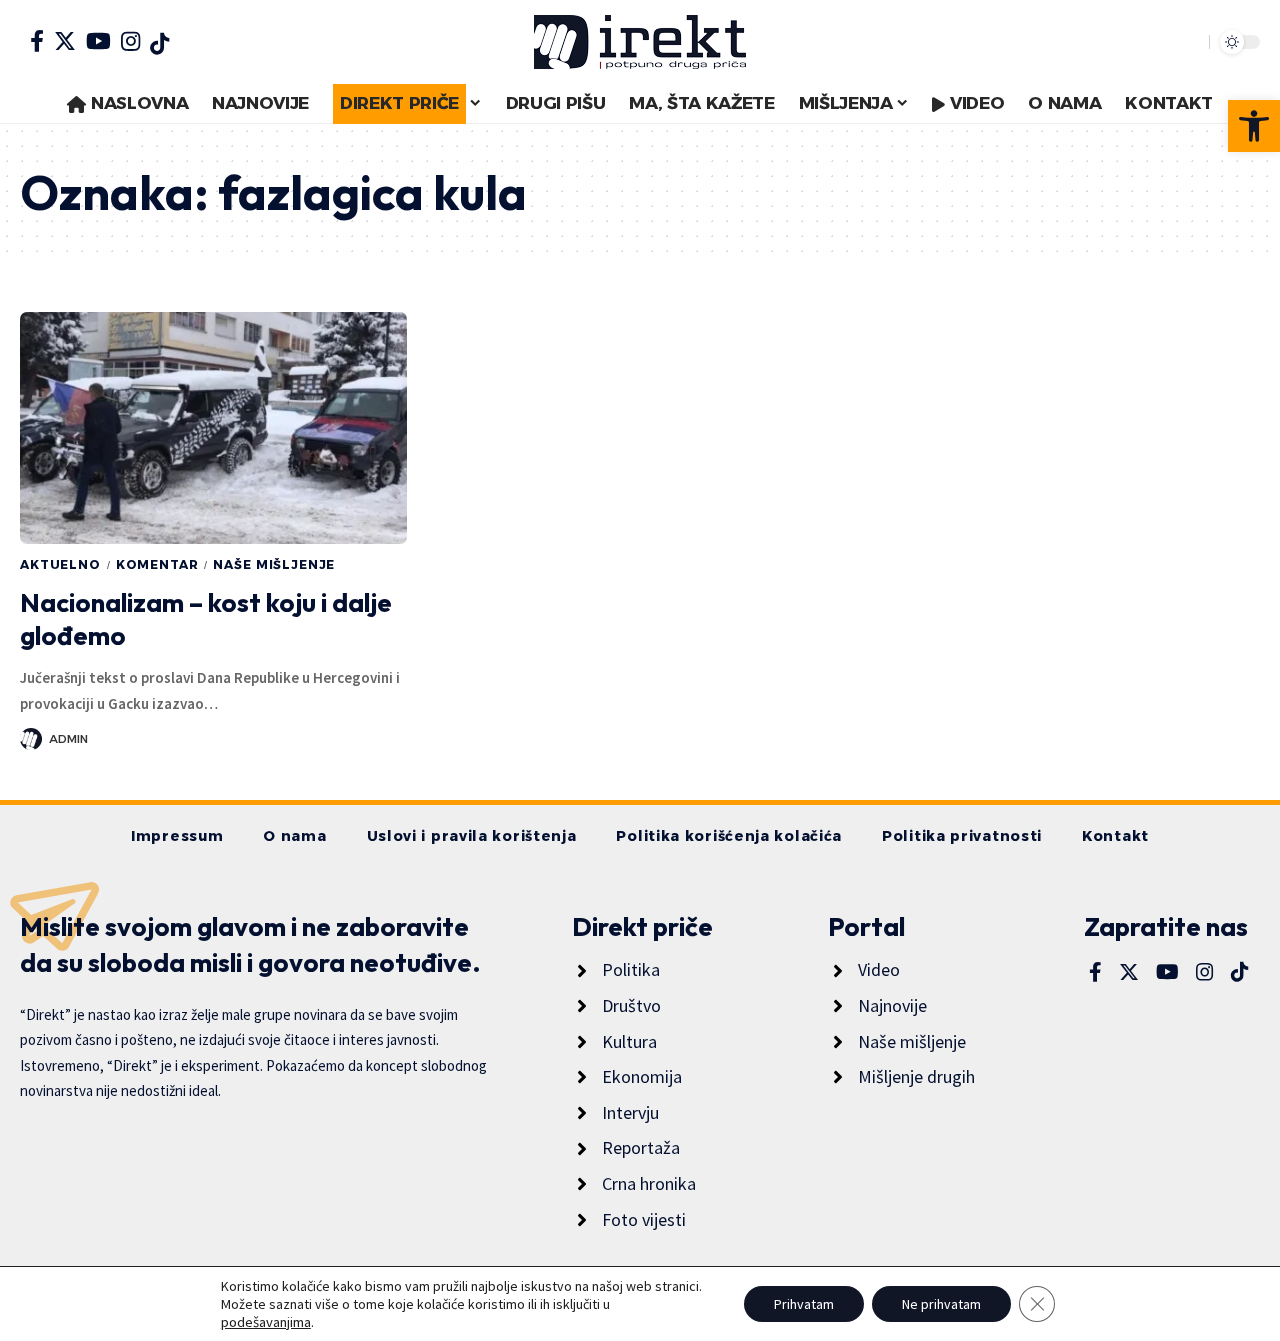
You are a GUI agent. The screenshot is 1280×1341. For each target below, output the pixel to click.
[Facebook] (37, 41)
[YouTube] (98, 41)
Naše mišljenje (274, 564)
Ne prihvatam (941, 1304)
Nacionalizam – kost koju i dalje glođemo (206, 619)
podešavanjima (266, 1322)
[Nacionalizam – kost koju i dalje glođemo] (213, 428)
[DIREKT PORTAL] (640, 42)
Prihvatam (804, 1304)
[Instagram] (130, 41)
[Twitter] (65, 41)
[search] (1189, 42)
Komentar (157, 564)
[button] (1254, 126)
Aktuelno (60, 564)
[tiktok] (159, 44)
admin (68, 739)
